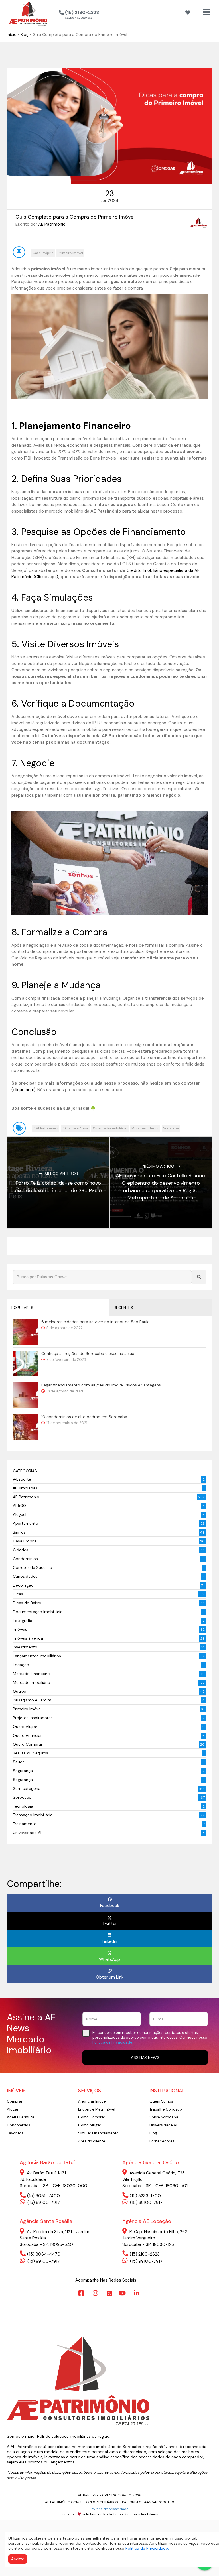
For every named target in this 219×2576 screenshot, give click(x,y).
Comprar (15, 2101)
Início (12, 34)
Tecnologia (23, 1806)
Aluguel (20, 1514)
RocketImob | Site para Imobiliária (131, 2514)
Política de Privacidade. (147, 2548)
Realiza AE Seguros (31, 1753)
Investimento (25, 1647)
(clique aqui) (23, 1090)
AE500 (19, 1506)
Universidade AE (28, 1833)
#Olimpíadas (25, 1488)
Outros (19, 1691)
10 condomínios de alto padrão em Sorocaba (84, 1417)
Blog (25, 34)
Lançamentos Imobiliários (37, 1656)
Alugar (13, 2109)
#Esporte (22, 1479)
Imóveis (20, 1629)
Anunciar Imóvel (92, 2101)
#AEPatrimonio (45, 1128)
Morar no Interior (145, 1128)
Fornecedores (162, 2141)
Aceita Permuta (21, 2117)
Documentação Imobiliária (38, 1612)
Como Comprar (92, 2117)
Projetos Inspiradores (33, 1718)
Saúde (19, 1762)
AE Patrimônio (52, 224)
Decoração (23, 1585)
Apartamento (26, 1523)
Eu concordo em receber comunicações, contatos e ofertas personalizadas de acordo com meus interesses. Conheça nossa (150, 2038)
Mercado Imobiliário (32, 1682)
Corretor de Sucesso (33, 1567)
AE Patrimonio (26, 1497)
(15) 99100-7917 (43, 2203)
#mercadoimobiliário (110, 1128)
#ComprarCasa (75, 1128)
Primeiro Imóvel (70, 253)
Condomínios (25, 1559)
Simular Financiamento (98, 2133)
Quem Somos (161, 2101)
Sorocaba (171, 1128)
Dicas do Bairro (27, 1603)
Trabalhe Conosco (166, 2109)
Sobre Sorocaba (164, 2117)
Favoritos (15, 2133)
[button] (109, 13)
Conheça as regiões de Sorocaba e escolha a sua (88, 1353)
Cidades (21, 1550)
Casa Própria (43, 253)
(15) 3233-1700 (145, 2196)
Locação (21, 1665)
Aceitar (18, 2559)
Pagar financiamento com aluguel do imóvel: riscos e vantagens (101, 1385)
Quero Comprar (28, 1744)
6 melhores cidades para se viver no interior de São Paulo (96, 1322)
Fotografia (23, 1621)
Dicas (18, 1594)
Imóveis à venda (28, 1638)
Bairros (19, 1532)
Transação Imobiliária (33, 1815)
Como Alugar (90, 2125)
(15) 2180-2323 (145, 2254)
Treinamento (25, 1824)
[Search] (199, 1277)
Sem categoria (27, 1788)
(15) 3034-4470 (44, 2254)
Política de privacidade (109, 2509)
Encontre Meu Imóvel (97, 2109)
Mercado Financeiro (31, 1674)
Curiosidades (25, 1576)
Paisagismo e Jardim (32, 1700)
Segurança (23, 1771)
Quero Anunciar (27, 1735)
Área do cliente (92, 2141)
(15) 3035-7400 (43, 2196)
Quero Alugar (25, 1727)
